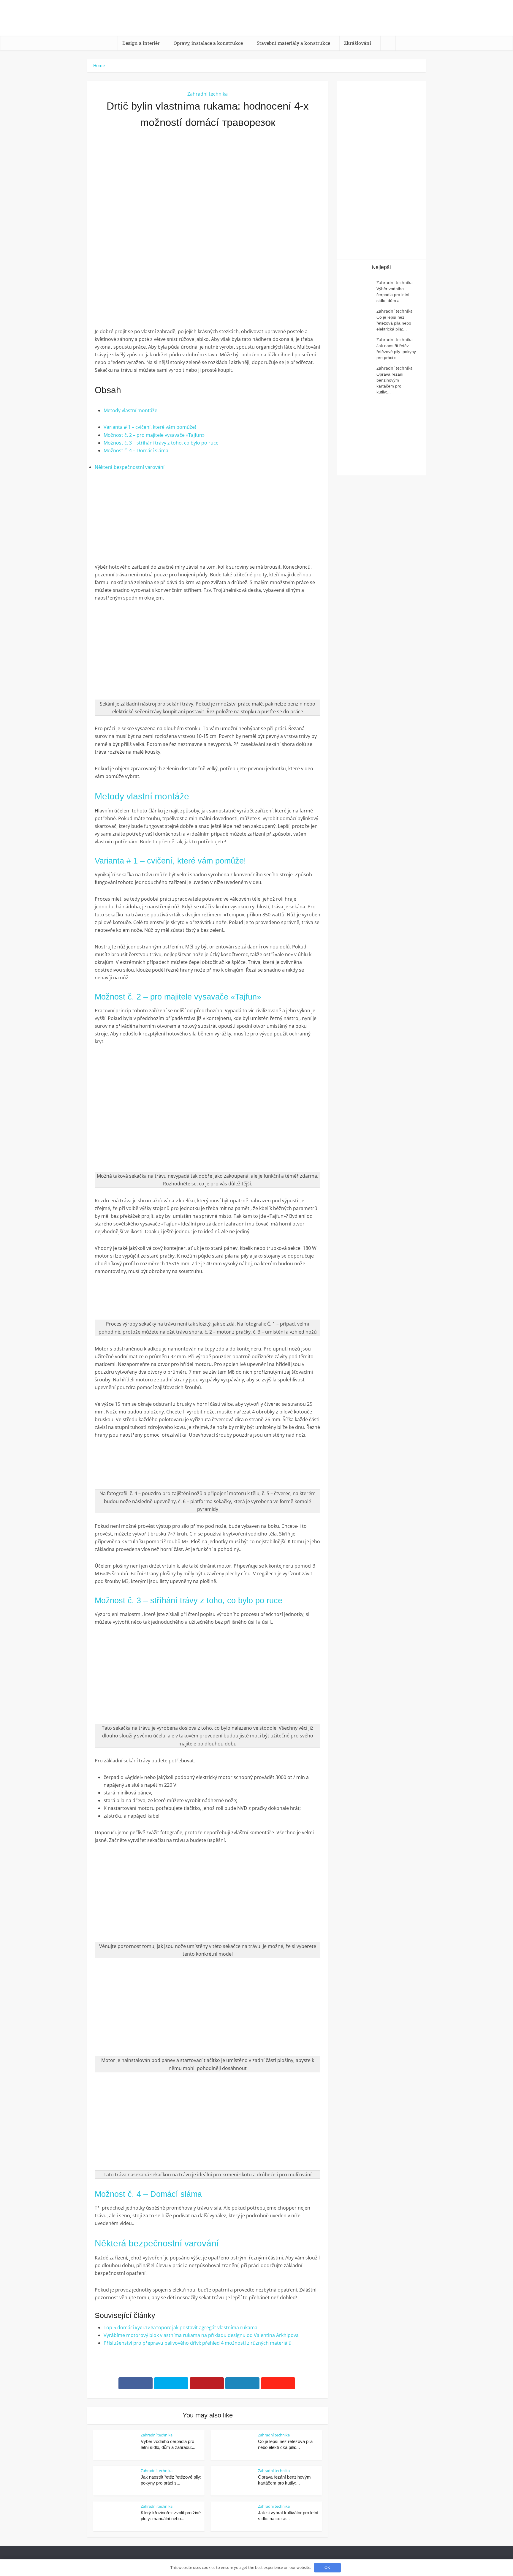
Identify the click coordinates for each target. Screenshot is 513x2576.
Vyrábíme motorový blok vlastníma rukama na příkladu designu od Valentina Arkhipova (201, 2335)
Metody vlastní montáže (130, 410)
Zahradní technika (208, 94)
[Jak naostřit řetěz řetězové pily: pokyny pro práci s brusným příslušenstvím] (360, 348)
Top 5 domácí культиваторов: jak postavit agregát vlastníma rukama (180, 2327)
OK (327, 2568)
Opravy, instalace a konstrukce (208, 43)
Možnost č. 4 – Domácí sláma (136, 450)
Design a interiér (141, 43)
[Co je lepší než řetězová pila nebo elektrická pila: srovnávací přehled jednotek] (360, 320)
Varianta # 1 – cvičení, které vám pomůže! (150, 427)
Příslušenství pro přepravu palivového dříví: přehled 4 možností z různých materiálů (198, 2343)
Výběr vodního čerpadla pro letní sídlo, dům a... (393, 295)
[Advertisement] (208, 199)
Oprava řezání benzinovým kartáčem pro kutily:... (390, 383)
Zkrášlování (358, 43)
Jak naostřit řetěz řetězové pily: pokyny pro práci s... (396, 352)
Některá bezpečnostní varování (130, 467)
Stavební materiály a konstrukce (293, 43)
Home (99, 65)
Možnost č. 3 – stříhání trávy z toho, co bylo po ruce (161, 443)
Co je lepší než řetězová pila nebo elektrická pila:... (394, 323)
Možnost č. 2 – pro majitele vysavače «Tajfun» (154, 435)
